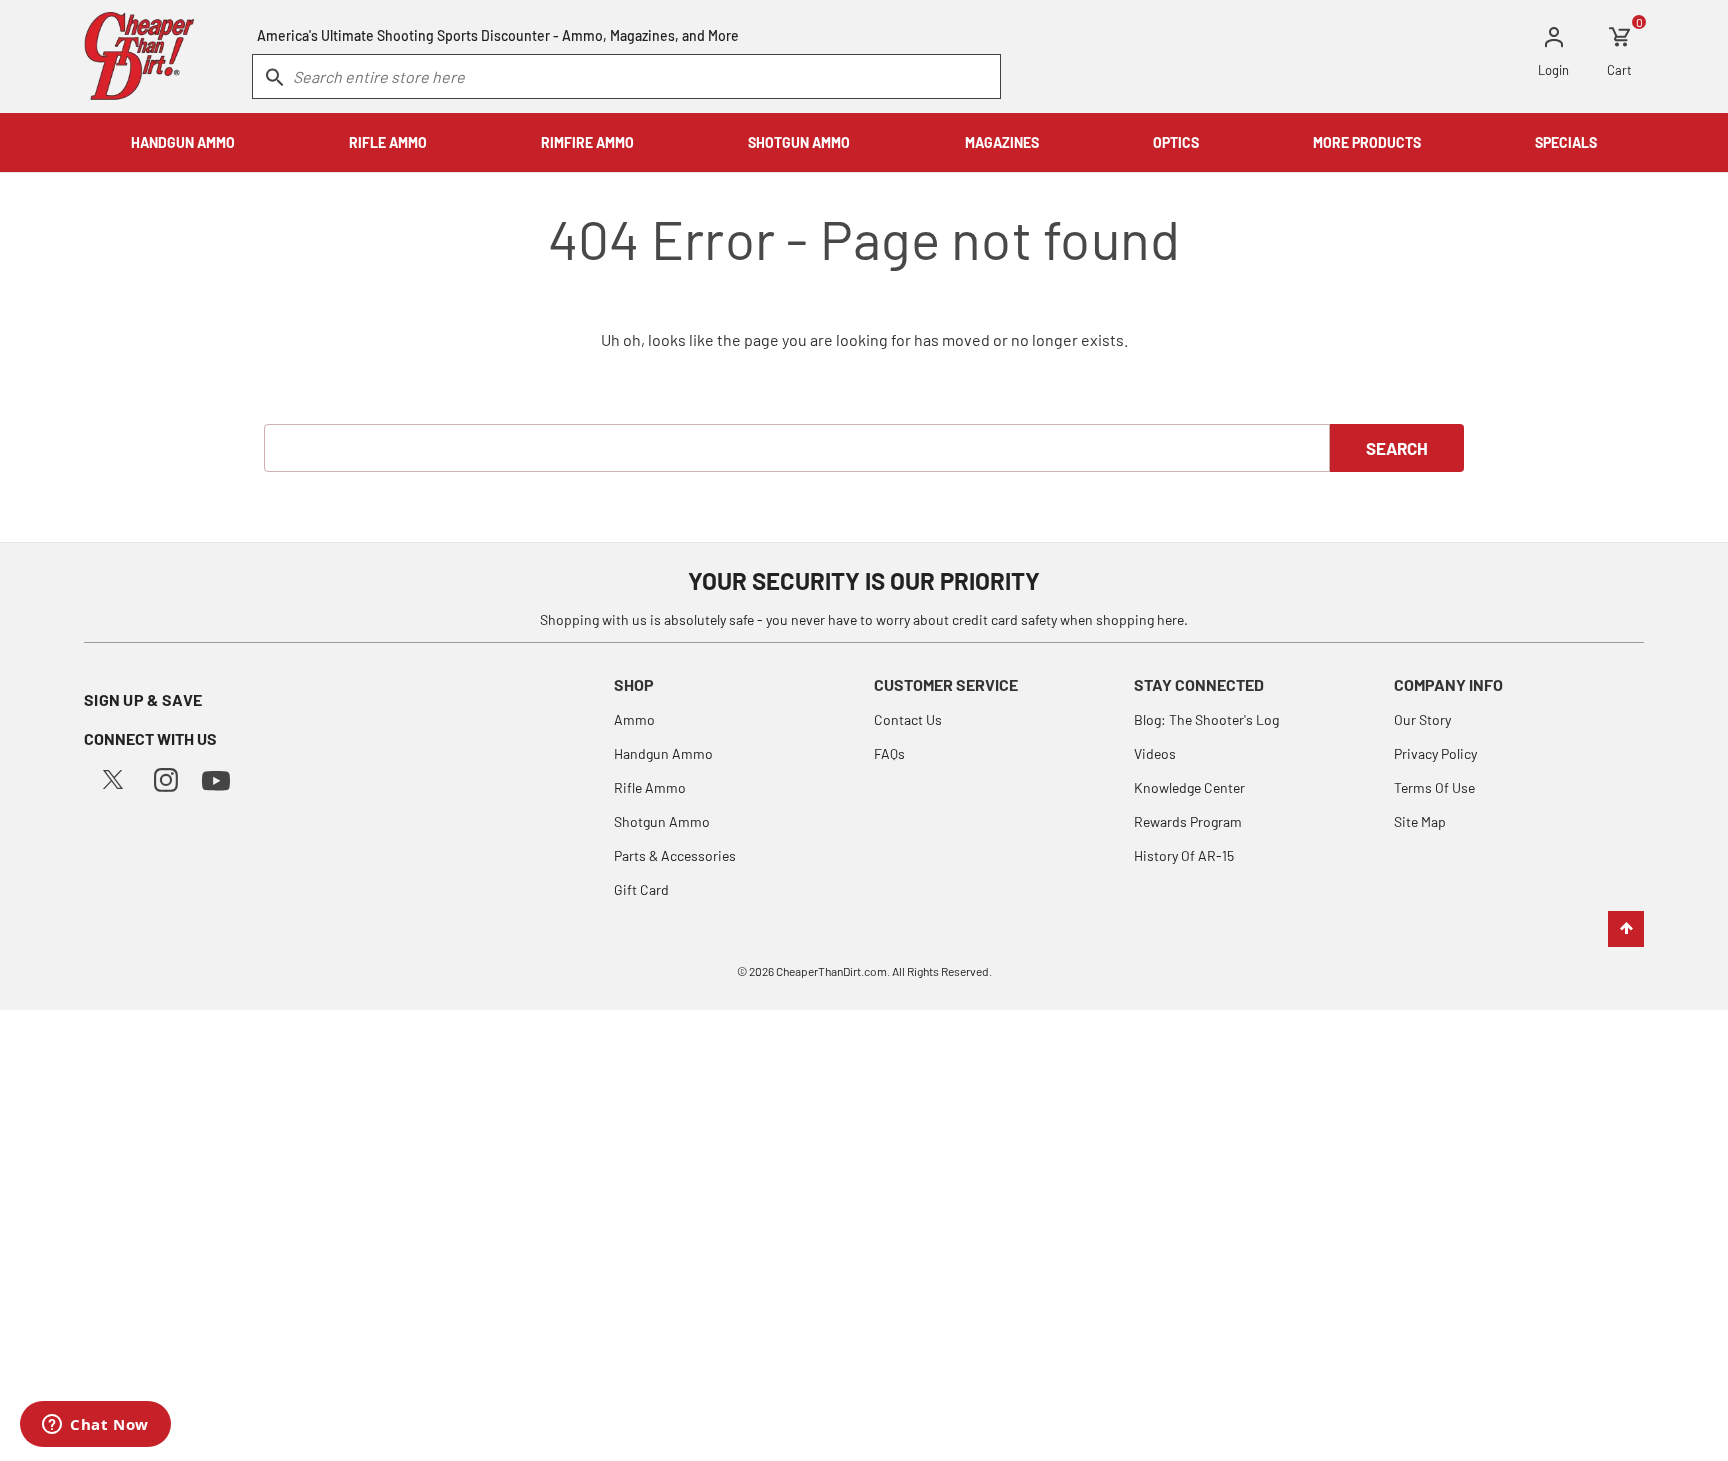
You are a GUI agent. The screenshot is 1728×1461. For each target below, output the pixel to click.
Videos (1155, 753)
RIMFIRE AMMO (587, 142)
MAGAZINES (1002, 142)
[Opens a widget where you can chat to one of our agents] (95, 1426)
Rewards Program (1188, 821)
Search (1397, 448)
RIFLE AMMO (388, 142)
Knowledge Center (1189, 787)
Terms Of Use (1434, 787)
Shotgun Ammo (662, 821)
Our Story (1422, 719)
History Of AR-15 (1184, 855)
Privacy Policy (1435, 753)
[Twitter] (113, 777)
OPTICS (1176, 142)
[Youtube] (216, 778)
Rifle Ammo (650, 787)
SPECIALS (1566, 142)
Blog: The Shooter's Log (1206, 719)
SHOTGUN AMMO (799, 142)
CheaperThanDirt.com (831, 971)
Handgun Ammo (663, 753)
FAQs (889, 753)
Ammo (634, 719)
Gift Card (641, 889)
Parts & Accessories (675, 855)
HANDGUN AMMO (183, 142)
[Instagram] (166, 777)
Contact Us (908, 719)
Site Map (1420, 821)
